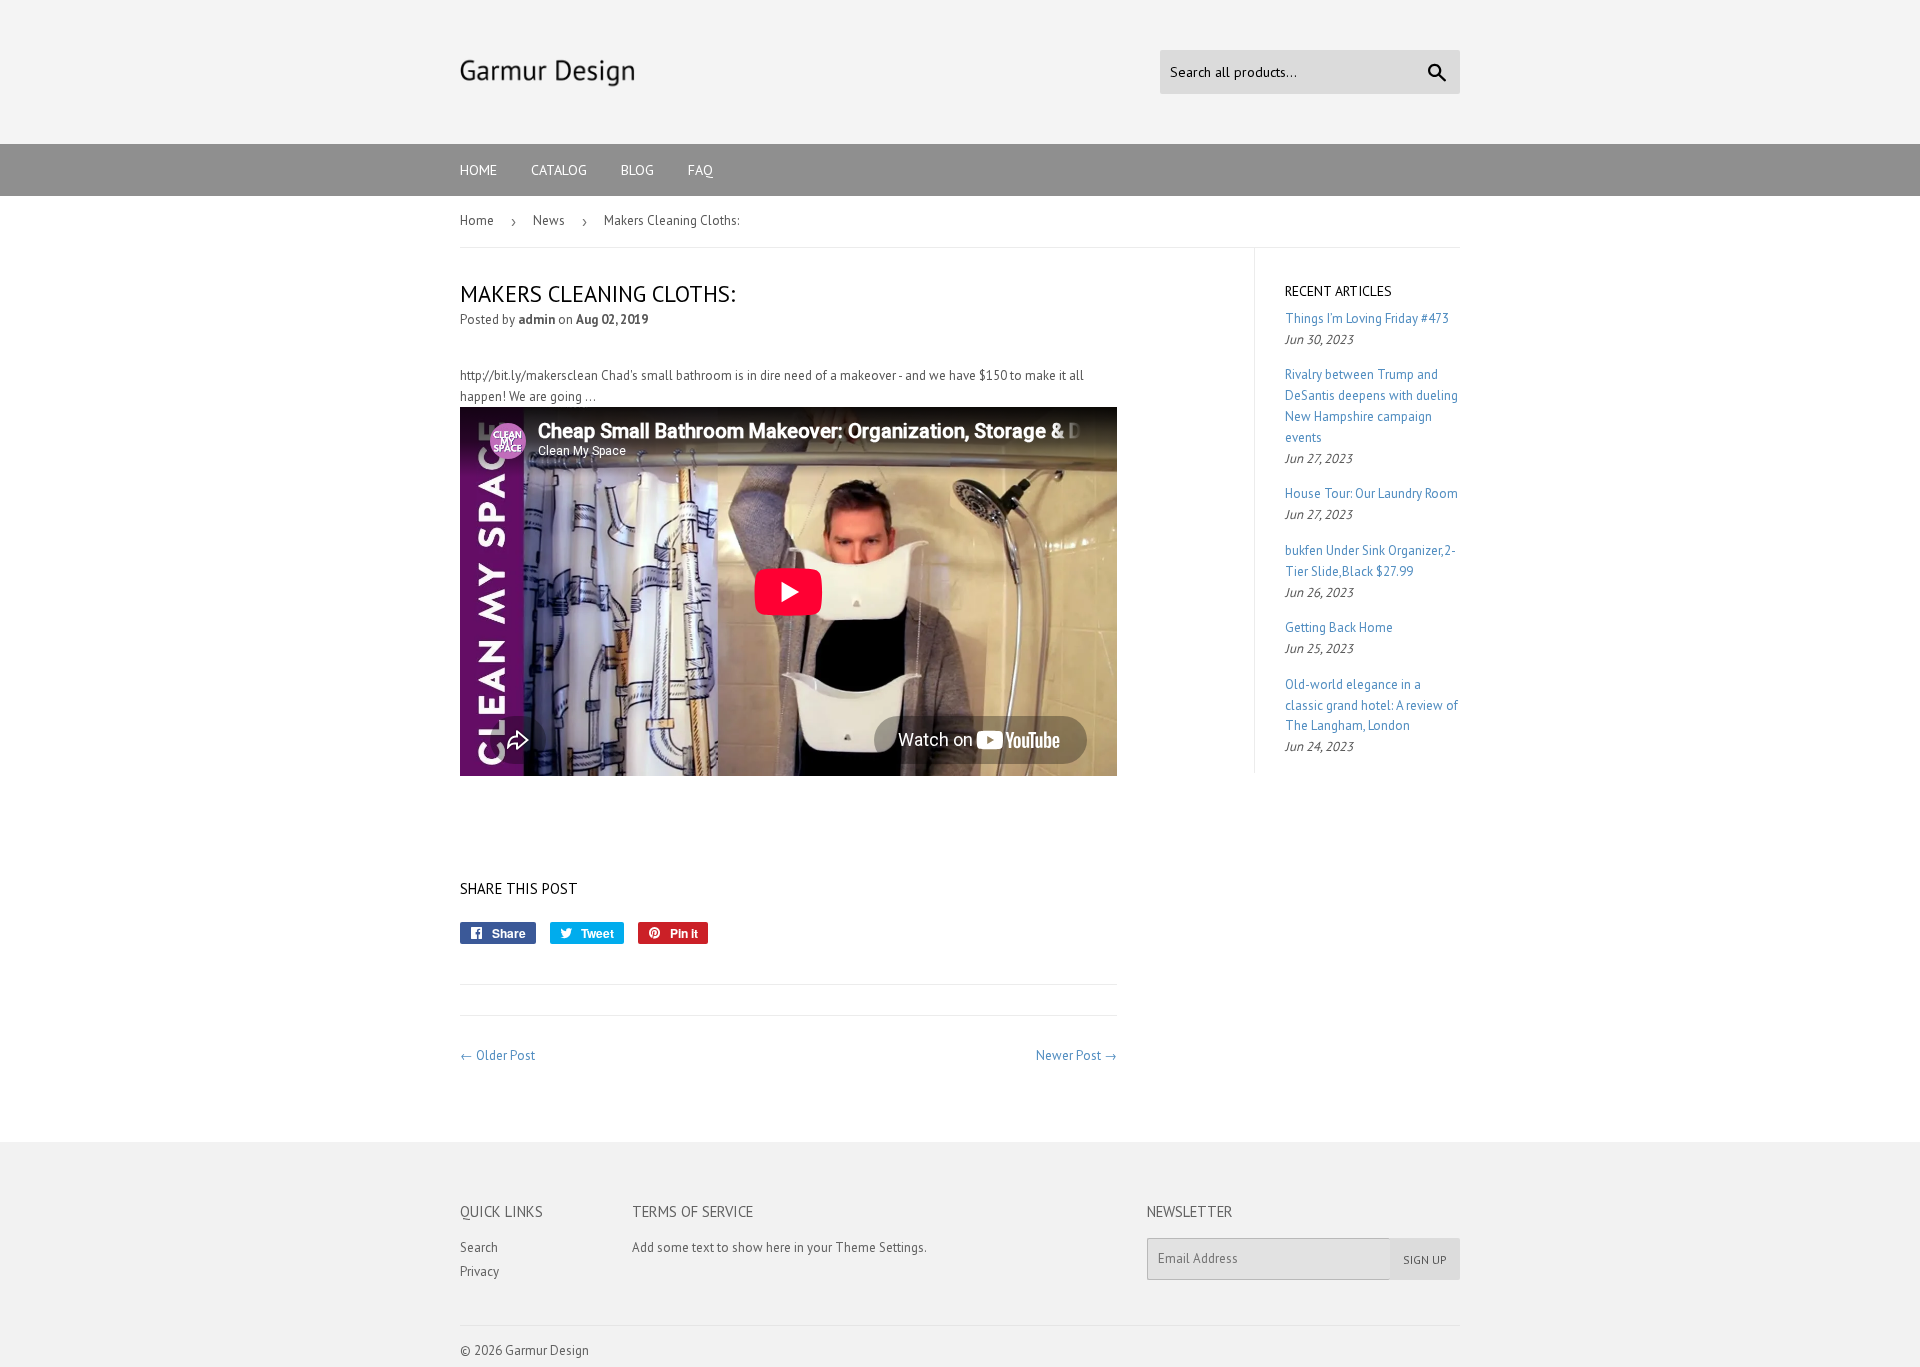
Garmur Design (547, 1350)
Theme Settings (879, 1247)
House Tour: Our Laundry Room (1371, 493)
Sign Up (1425, 1259)
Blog (637, 170)
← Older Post (497, 1055)
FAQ (700, 170)
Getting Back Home (1339, 627)
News (549, 220)
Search (479, 1247)
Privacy (479, 1271)
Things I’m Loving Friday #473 (1367, 318)
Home (478, 170)
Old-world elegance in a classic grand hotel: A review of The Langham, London (1371, 705)
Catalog (559, 170)
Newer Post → (1076, 1055)
